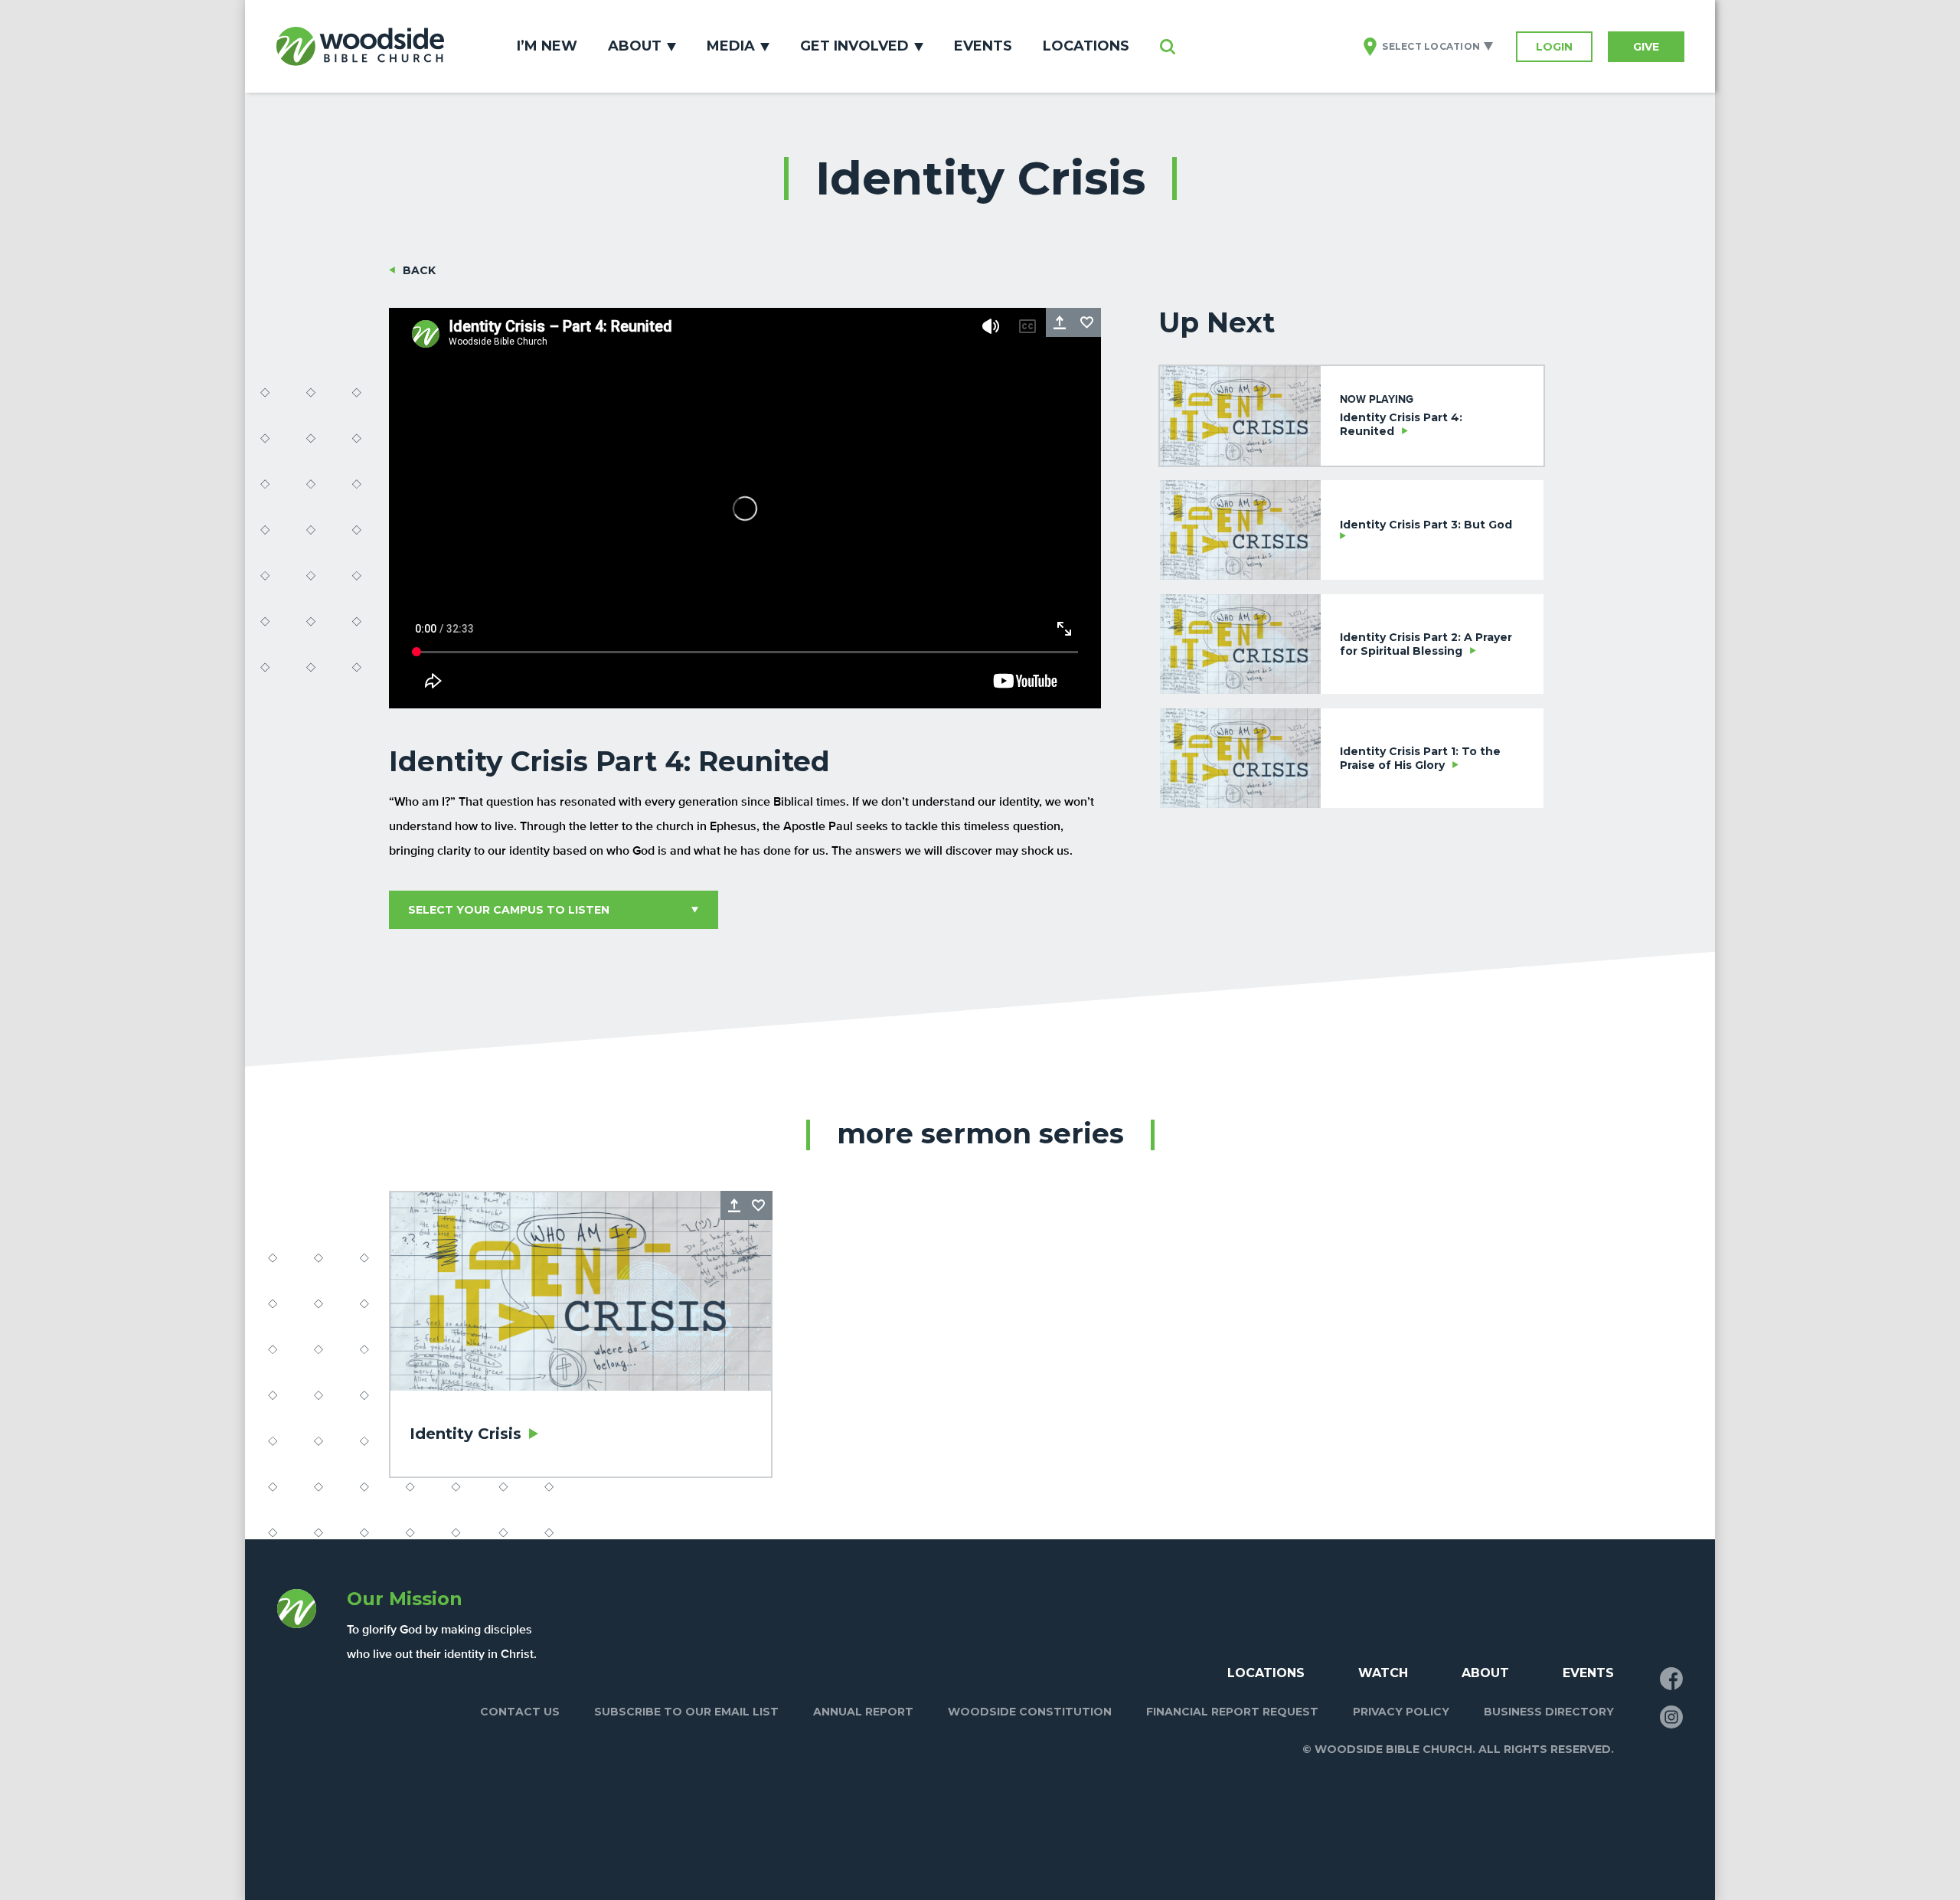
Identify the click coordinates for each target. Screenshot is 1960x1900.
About (635, 46)
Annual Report (863, 1712)
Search (1168, 47)
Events (983, 46)
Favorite (1087, 322)
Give (1646, 47)
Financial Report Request (1232, 1712)
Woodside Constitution (1030, 1712)
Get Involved (854, 46)
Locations (1086, 46)
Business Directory (1549, 1712)
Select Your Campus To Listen (509, 910)
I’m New (547, 46)
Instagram (1671, 1717)
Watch (1383, 1673)
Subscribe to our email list (686, 1712)
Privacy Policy (1401, 1712)
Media (731, 46)
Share (1060, 322)
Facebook (1671, 1679)
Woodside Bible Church (360, 46)
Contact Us (520, 1712)
